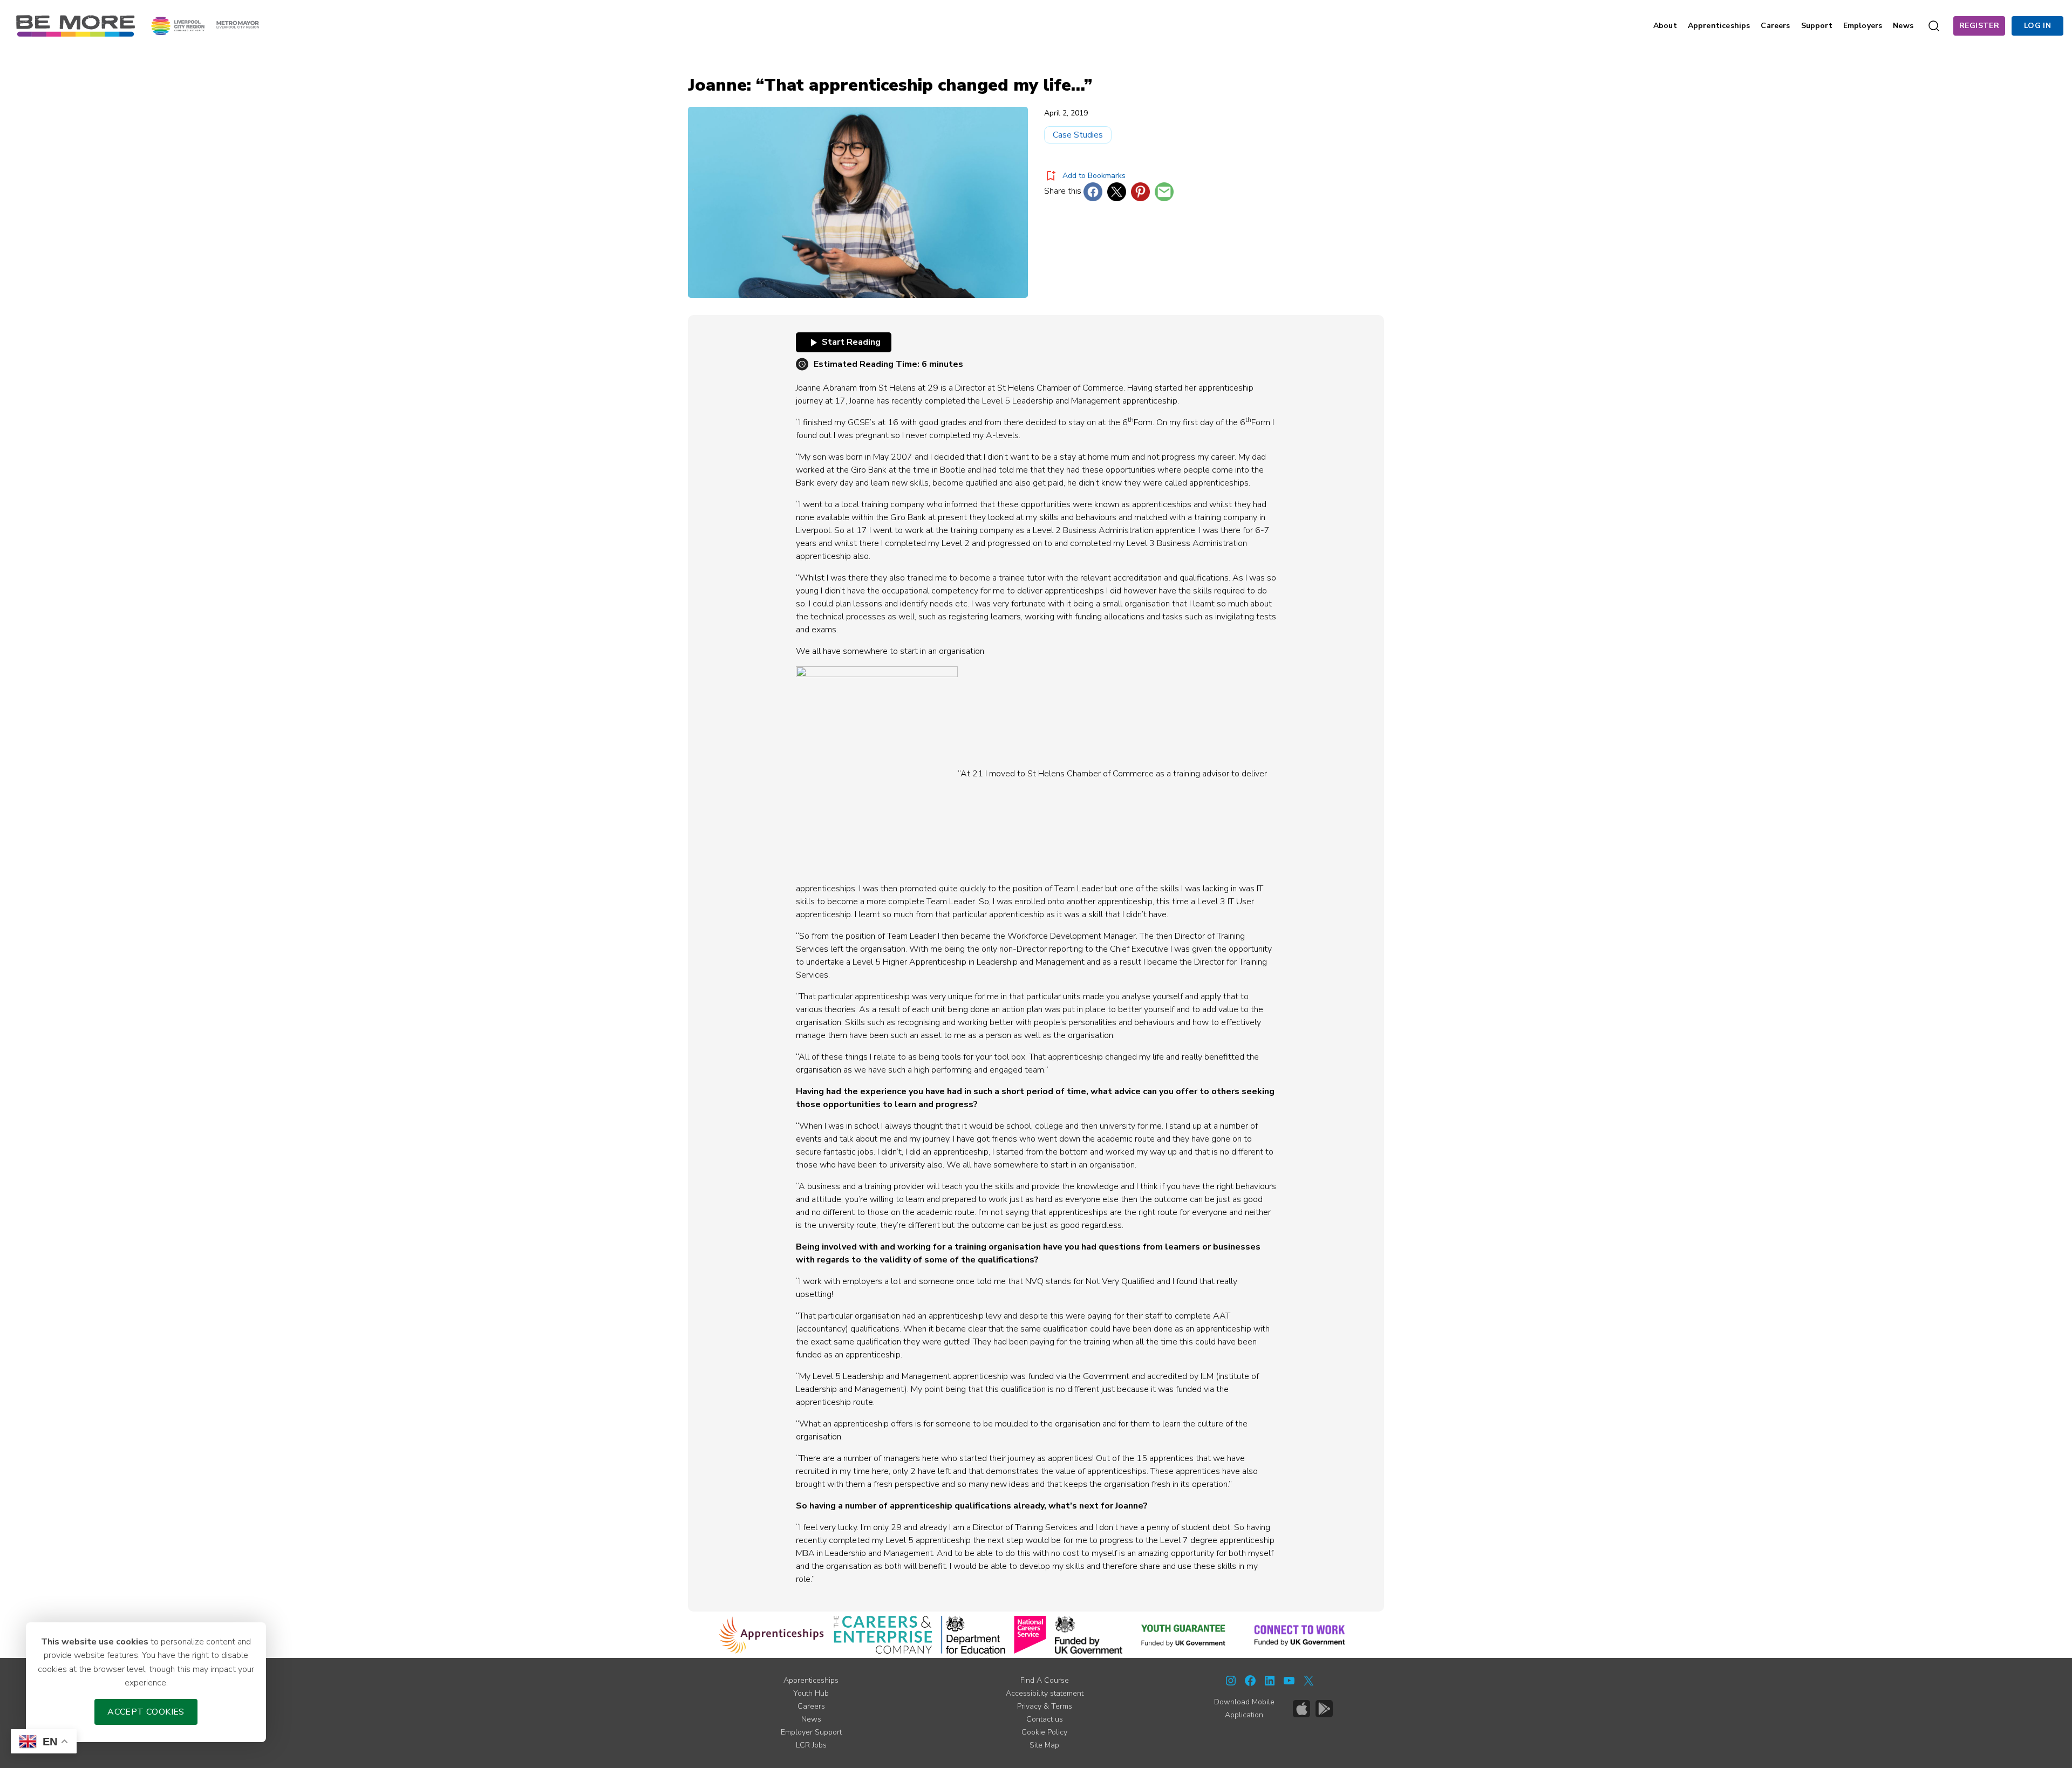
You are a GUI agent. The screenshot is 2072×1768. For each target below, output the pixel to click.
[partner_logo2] (883, 1635)
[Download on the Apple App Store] (1301, 1709)
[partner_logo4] (1030, 1635)
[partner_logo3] (973, 1635)
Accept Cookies (146, 1712)
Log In (2037, 26)
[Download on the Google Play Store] (1324, 1709)
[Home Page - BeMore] (76, 25)
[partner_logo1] (771, 1635)
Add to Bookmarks (1094, 176)
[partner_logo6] (1184, 1635)
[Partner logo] (205, 25)
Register (1979, 26)
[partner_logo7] (1300, 1635)
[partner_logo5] (1089, 1635)
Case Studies (1078, 135)
